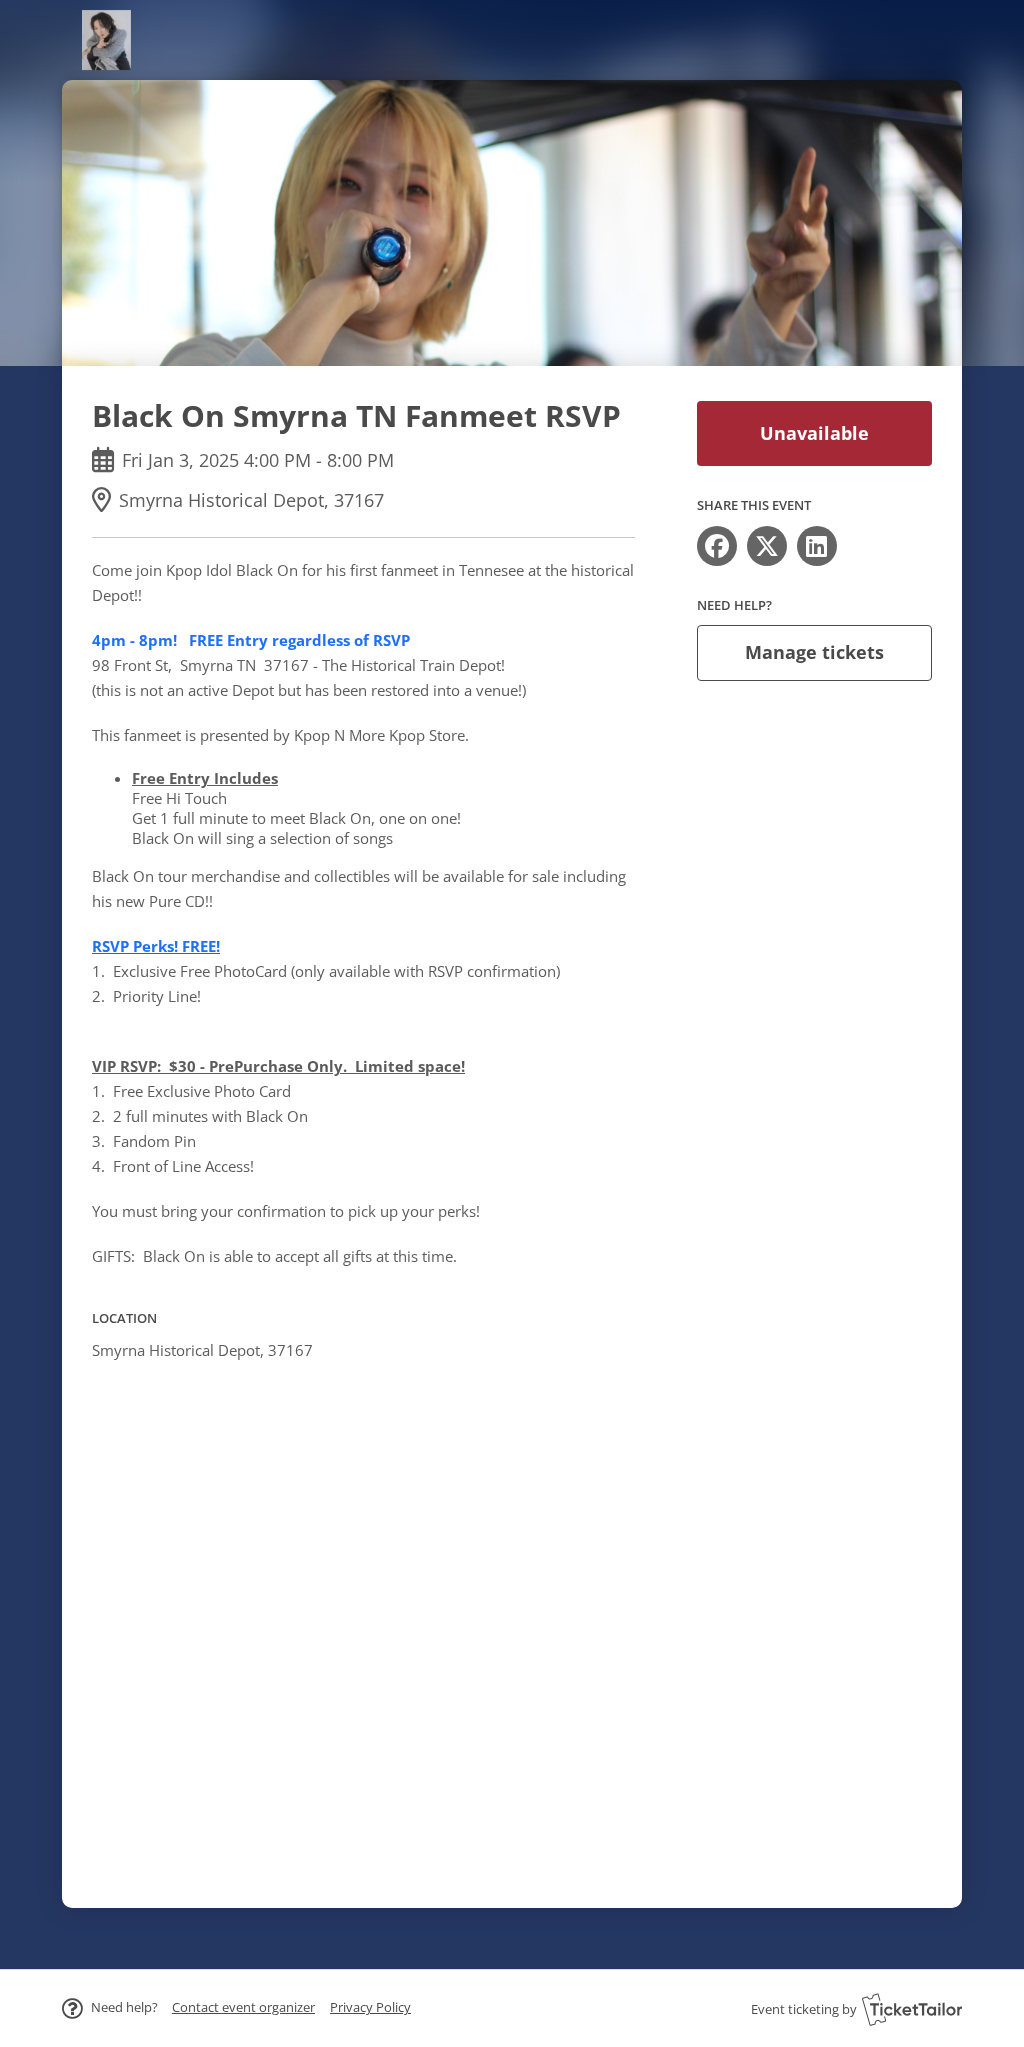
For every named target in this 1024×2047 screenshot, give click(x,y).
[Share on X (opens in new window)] (767, 546)
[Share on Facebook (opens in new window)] (717, 546)
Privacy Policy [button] (370, 2007)
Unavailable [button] (814, 433)
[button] (243, 2007)
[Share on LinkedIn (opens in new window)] (817, 546)
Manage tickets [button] (814, 652)
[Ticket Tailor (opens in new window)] (912, 2009)
